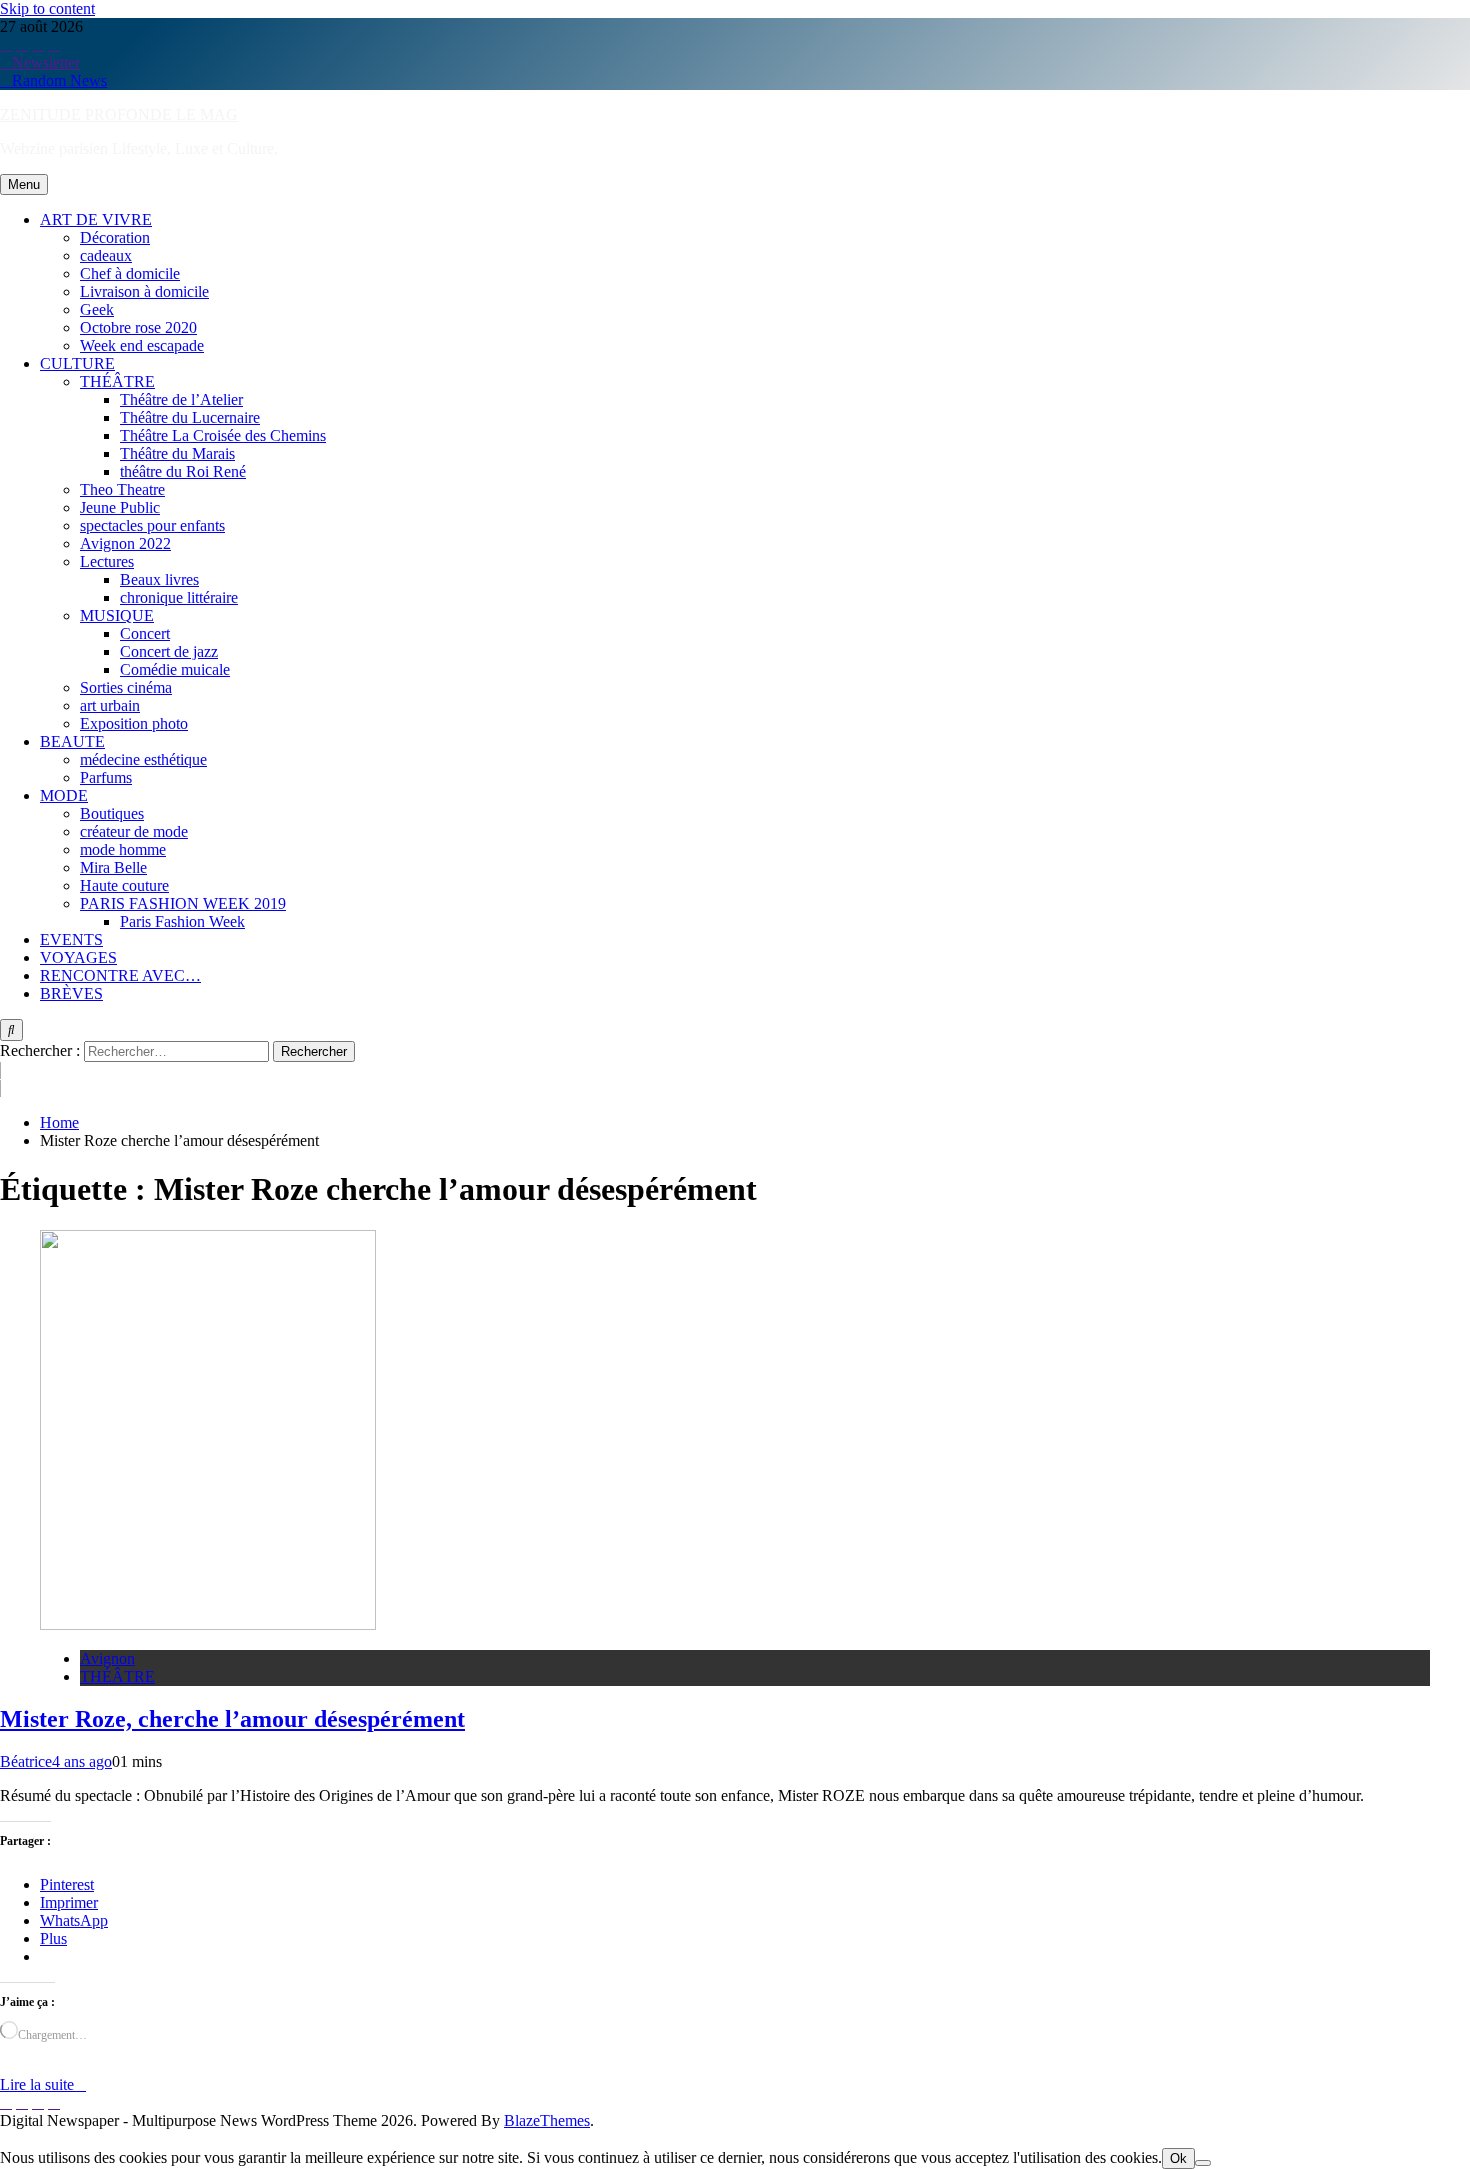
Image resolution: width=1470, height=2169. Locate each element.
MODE (64, 795)
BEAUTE (72, 741)
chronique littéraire (179, 597)
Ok (1178, 2158)
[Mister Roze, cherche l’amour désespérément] (208, 1624)
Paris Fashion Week (182, 921)
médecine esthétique (143, 759)
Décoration (115, 237)
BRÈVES (71, 993)
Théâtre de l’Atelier (181, 399)
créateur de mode (134, 831)
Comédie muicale (175, 669)
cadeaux (106, 255)
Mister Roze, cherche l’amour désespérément (232, 1719)
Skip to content (47, 8)
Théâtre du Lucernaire (190, 417)
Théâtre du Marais (177, 453)
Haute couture (124, 885)
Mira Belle (113, 867)
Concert (145, 633)
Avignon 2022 (125, 543)
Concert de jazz (169, 651)
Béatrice (26, 1761)
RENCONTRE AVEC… (120, 975)
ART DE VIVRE (96, 219)
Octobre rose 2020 (138, 327)
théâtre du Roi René (183, 471)
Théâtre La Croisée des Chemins (223, 435)
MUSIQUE (117, 615)
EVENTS (71, 939)
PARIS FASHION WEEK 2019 (183, 903)
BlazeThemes (547, 2120)
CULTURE (77, 363)
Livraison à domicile (144, 291)
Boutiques (112, 813)
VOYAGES (78, 957)
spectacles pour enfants (152, 525)
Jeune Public (120, 507)
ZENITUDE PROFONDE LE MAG (119, 114)
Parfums (106, 777)
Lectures (107, 561)
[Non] (1203, 2163)
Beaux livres (159, 579)
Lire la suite (37, 2084)
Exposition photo (134, 723)
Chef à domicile (130, 273)
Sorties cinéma (126, 687)
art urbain (110, 705)
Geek (97, 309)
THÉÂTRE (117, 381)
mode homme (123, 849)
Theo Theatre (122, 489)
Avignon (107, 1658)
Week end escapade (142, 345)
